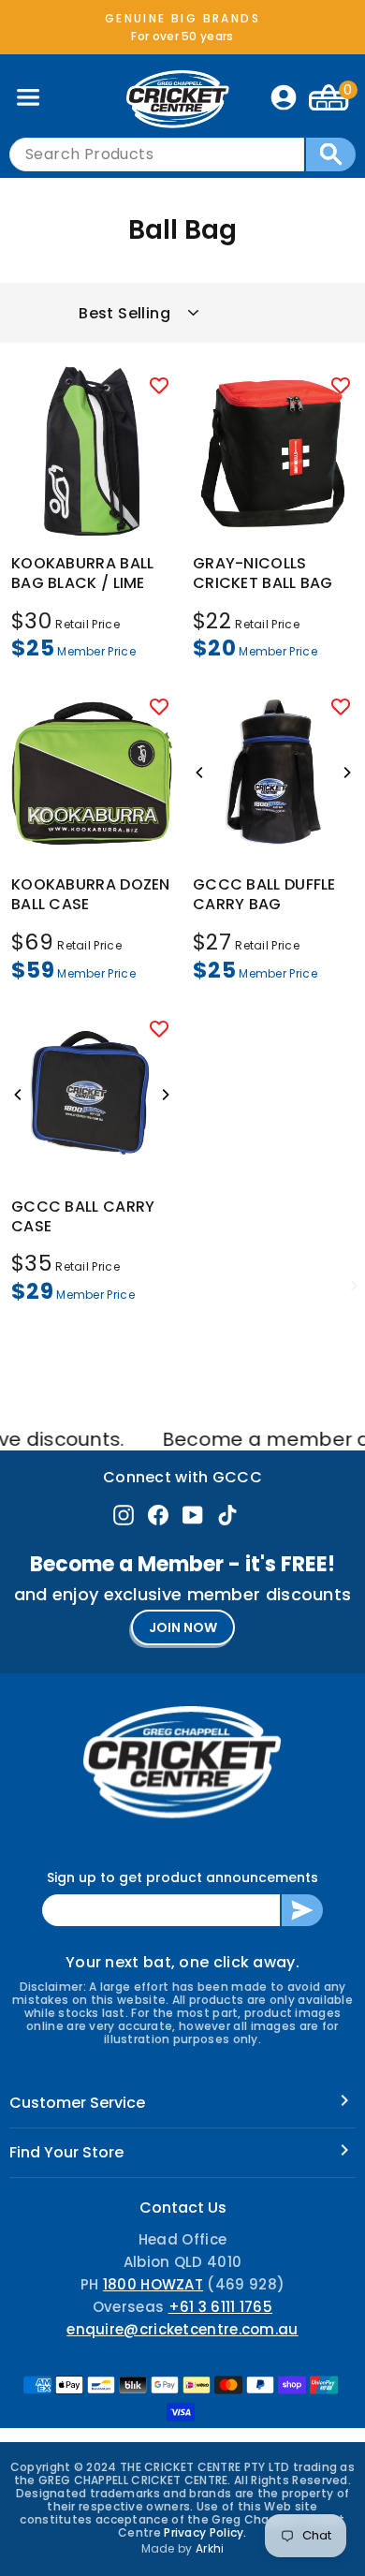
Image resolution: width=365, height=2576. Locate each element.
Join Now (183, 1627)
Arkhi (210, 2548)
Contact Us (183, 2208)
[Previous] (200, 773)
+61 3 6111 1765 (221, 2307)
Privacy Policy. (205, 2532)
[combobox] (157, 155)
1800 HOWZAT (153, 2284)
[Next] (346, 773)
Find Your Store (66, 2152)
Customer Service (77, 2103)
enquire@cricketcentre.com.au (182, 2329)
